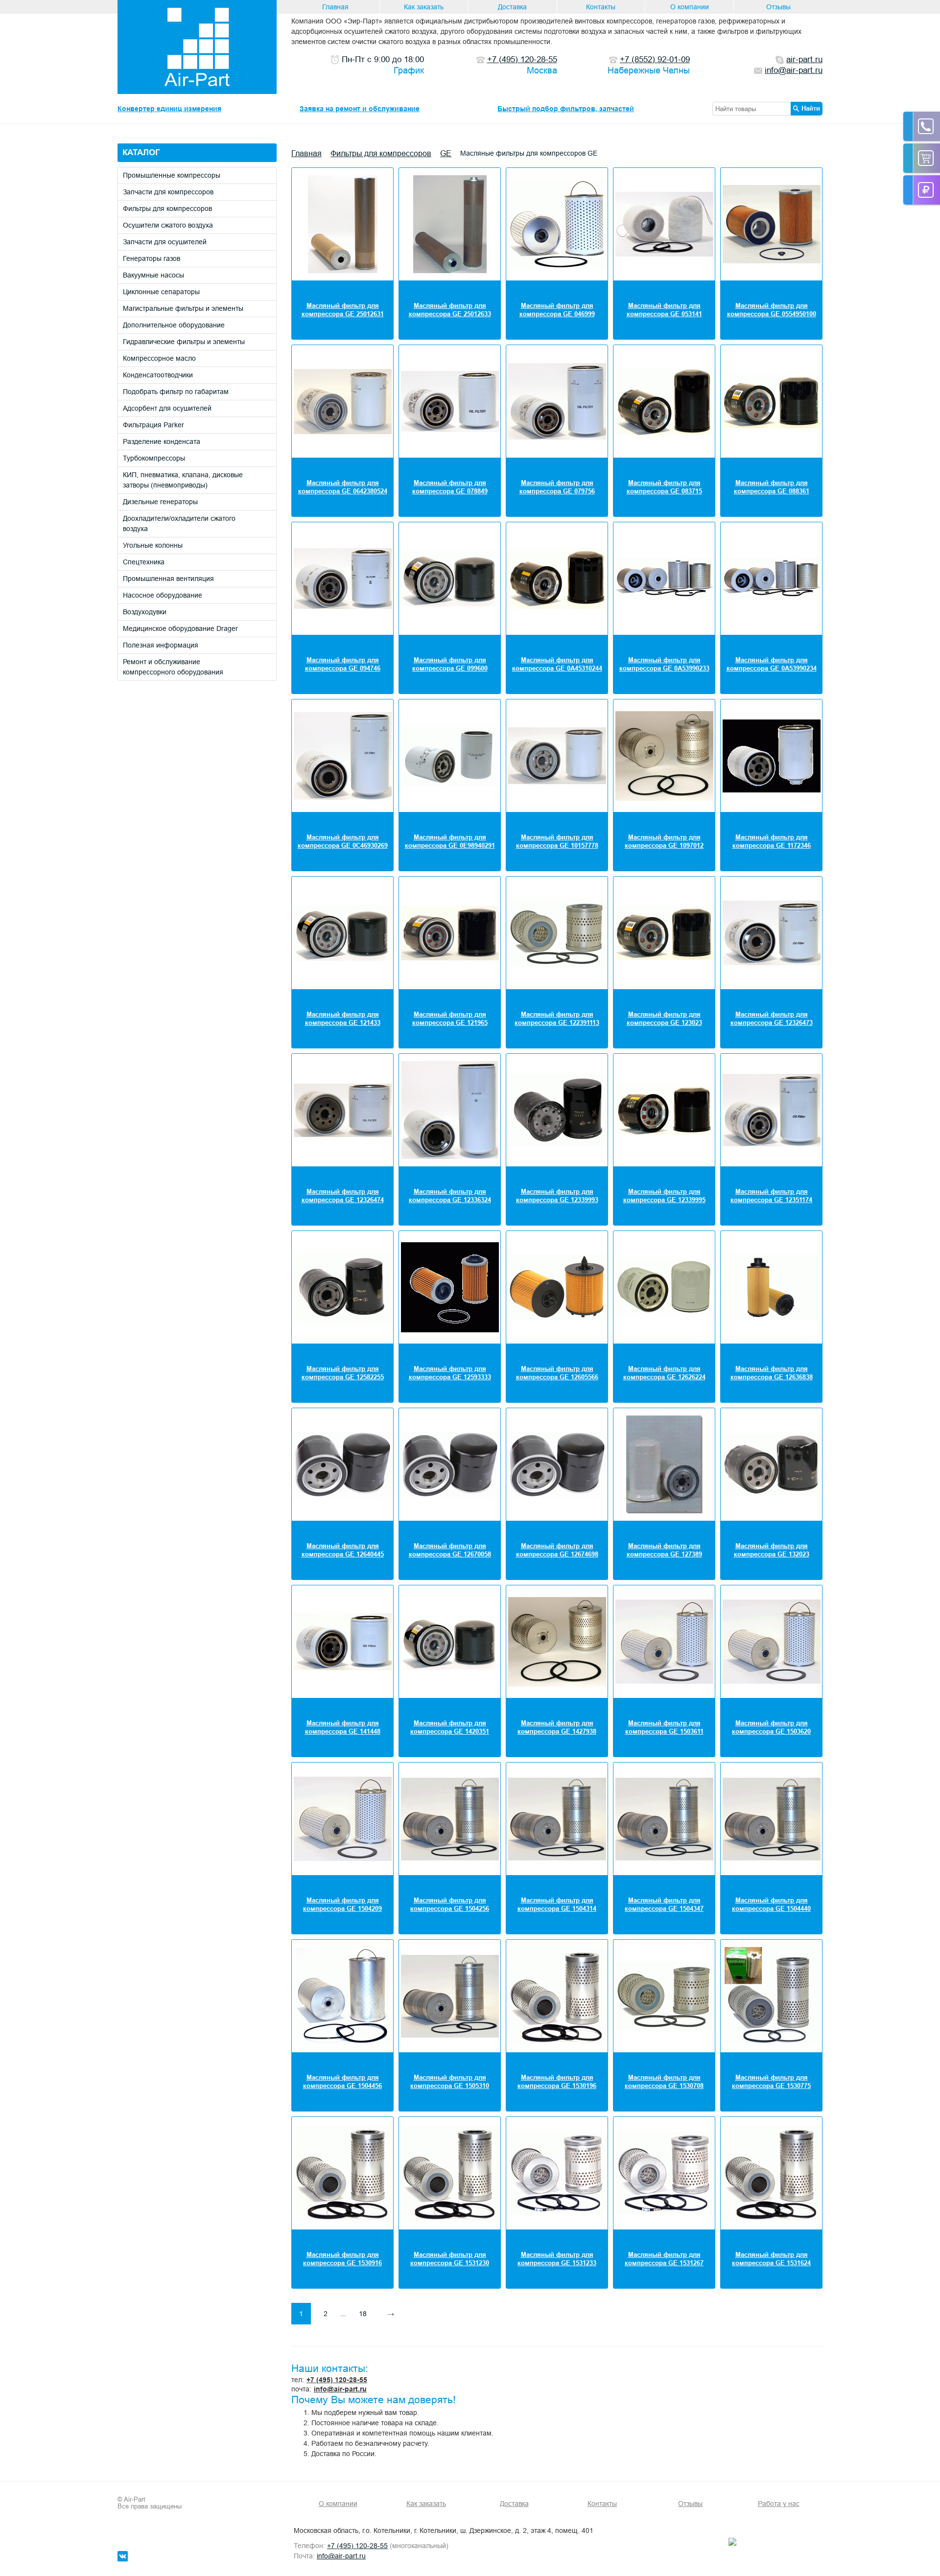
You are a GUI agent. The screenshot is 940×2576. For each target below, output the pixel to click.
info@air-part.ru (340, 2389)
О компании (690, 7)
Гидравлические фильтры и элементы (184, 342)
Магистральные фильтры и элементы (183, 308)
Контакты (601, 7)
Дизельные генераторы (160, 502)
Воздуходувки (145, 612)
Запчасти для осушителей (165, 242)
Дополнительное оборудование (174, 325)
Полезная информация (161, 645)
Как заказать (424, 7)
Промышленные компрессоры (172, 175)
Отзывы (778, 7)
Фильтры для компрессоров (167, 209)
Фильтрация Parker (153, 425)
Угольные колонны (153, 545)
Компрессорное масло (159, 358)
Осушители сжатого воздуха (168, 225)
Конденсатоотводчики (158, 375)
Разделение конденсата (162, 441)
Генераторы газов (152, 258)
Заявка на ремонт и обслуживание (360, 109)
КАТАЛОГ (141, 152)
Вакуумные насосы (153, 275)
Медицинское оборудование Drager (180, 628)
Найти (811, 108)
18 (363, 2314)
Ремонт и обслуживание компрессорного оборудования (173, 667)
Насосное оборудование (163, 595)
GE (446, 153)
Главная (335, 7)
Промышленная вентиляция (168, 579)
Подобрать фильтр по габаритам (176, 392)
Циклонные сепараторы (161, 292)
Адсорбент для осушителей (167, 408)
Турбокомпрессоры (154, 458)
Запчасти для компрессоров (168, 192)
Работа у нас (779, 2504)
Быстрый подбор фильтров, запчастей (566, 109)
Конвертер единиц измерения (169, 109)
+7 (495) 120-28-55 (337, 2380)
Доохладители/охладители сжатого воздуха (179, 523)
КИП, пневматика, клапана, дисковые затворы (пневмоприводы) (183, 480)
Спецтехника (144, 562)
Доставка (512, 7)
